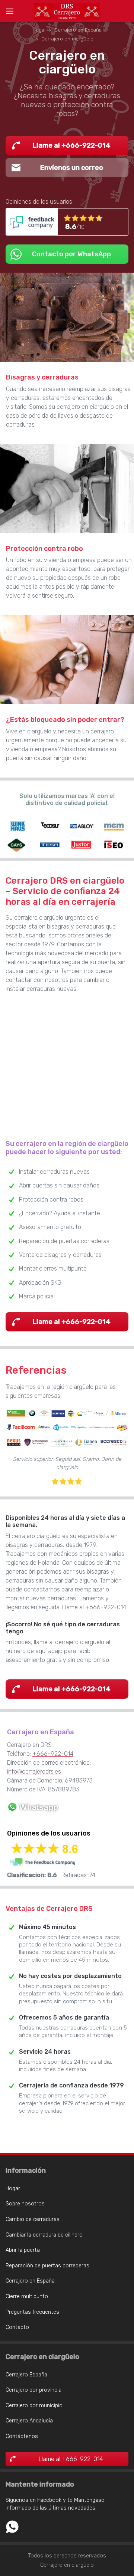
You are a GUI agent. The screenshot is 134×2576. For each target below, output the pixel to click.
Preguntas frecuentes (32, 2312)
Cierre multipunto (27, 2296)
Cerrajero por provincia (33, 2390)
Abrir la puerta (23, 2250)
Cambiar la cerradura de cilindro (44, 2235)
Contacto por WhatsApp (71, 254)
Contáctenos (22, 2436)
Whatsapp (12, 2527)
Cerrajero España (26, 2375)
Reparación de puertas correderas (47, 2266)
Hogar (13, 2189)
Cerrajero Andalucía (29, 2421)
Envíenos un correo (72, 168)
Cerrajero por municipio (34, 2406)
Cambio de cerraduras (33, 2219)
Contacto (17, 2327)
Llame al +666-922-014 (72, 145)
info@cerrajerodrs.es (34, 1772)
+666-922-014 (53, 1754)
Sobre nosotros (25, 2204)
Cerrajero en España (30, 2281)
